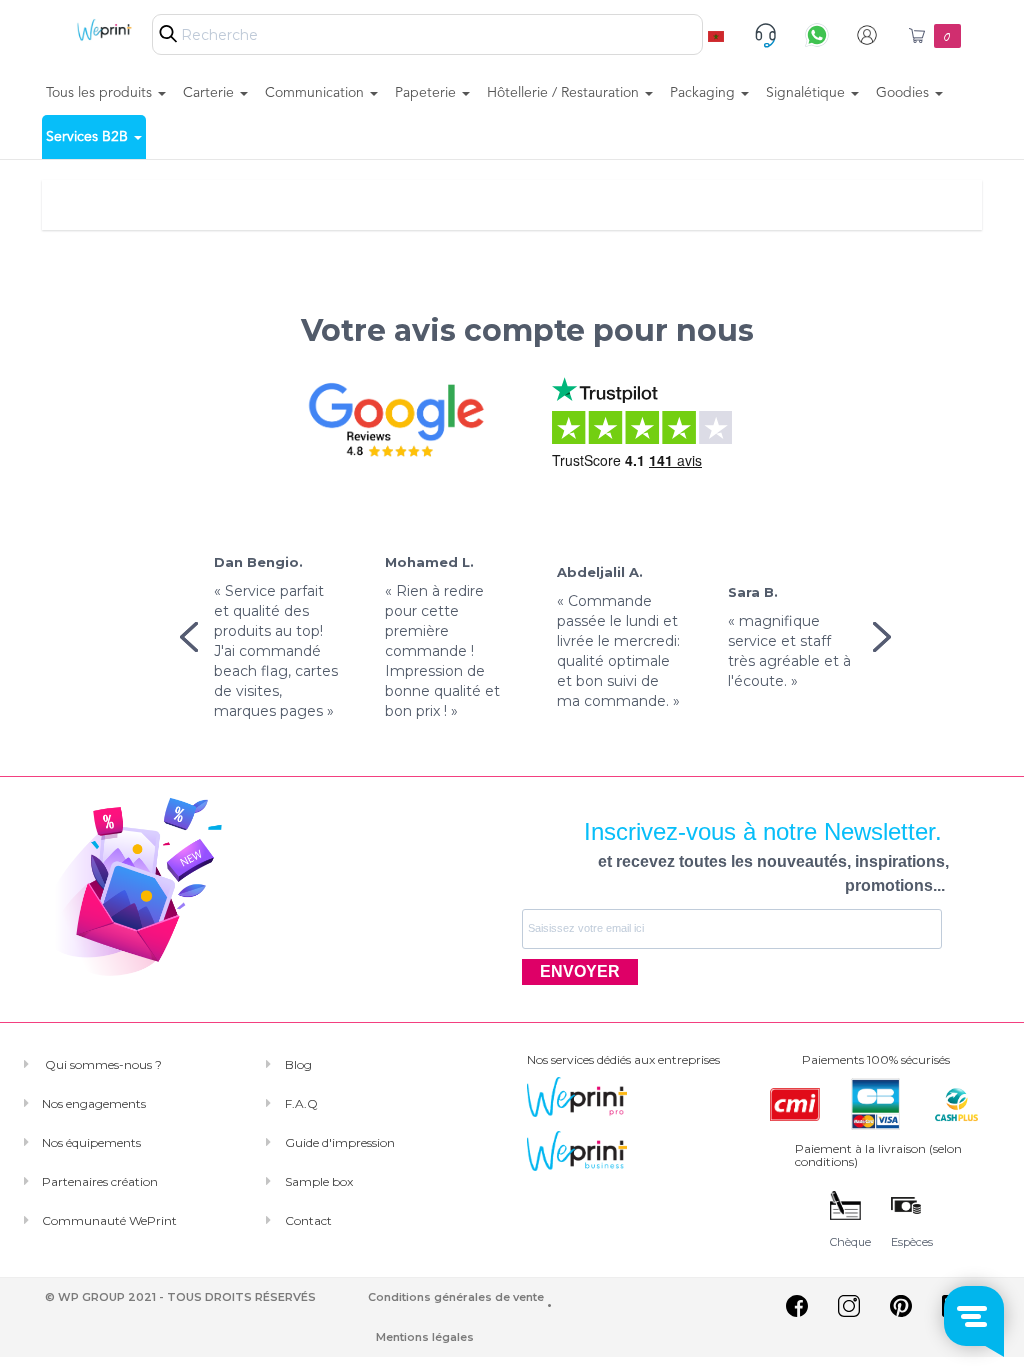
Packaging (704, 93)
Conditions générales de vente (456, 1297)
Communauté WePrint (109, 1220)
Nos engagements (94, 1103)
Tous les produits (101, 93)
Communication (316, 93)
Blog (298, 1064)
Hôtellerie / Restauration (565, 93)
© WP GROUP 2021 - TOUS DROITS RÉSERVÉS (180, 1297)
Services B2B (89, 137)
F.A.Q (301, 1103)
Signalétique (807, 93)
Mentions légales (425, 1337)
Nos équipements (91, 1142)
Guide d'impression (340, 1142)
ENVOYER (580, 971)
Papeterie (427, 93)
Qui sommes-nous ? (102, 1064)
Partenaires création (100, 1181)
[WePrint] (92, 29)
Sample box (319, 1181)
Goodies (904, 93)
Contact (308, 1220)
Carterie (210, 93)
